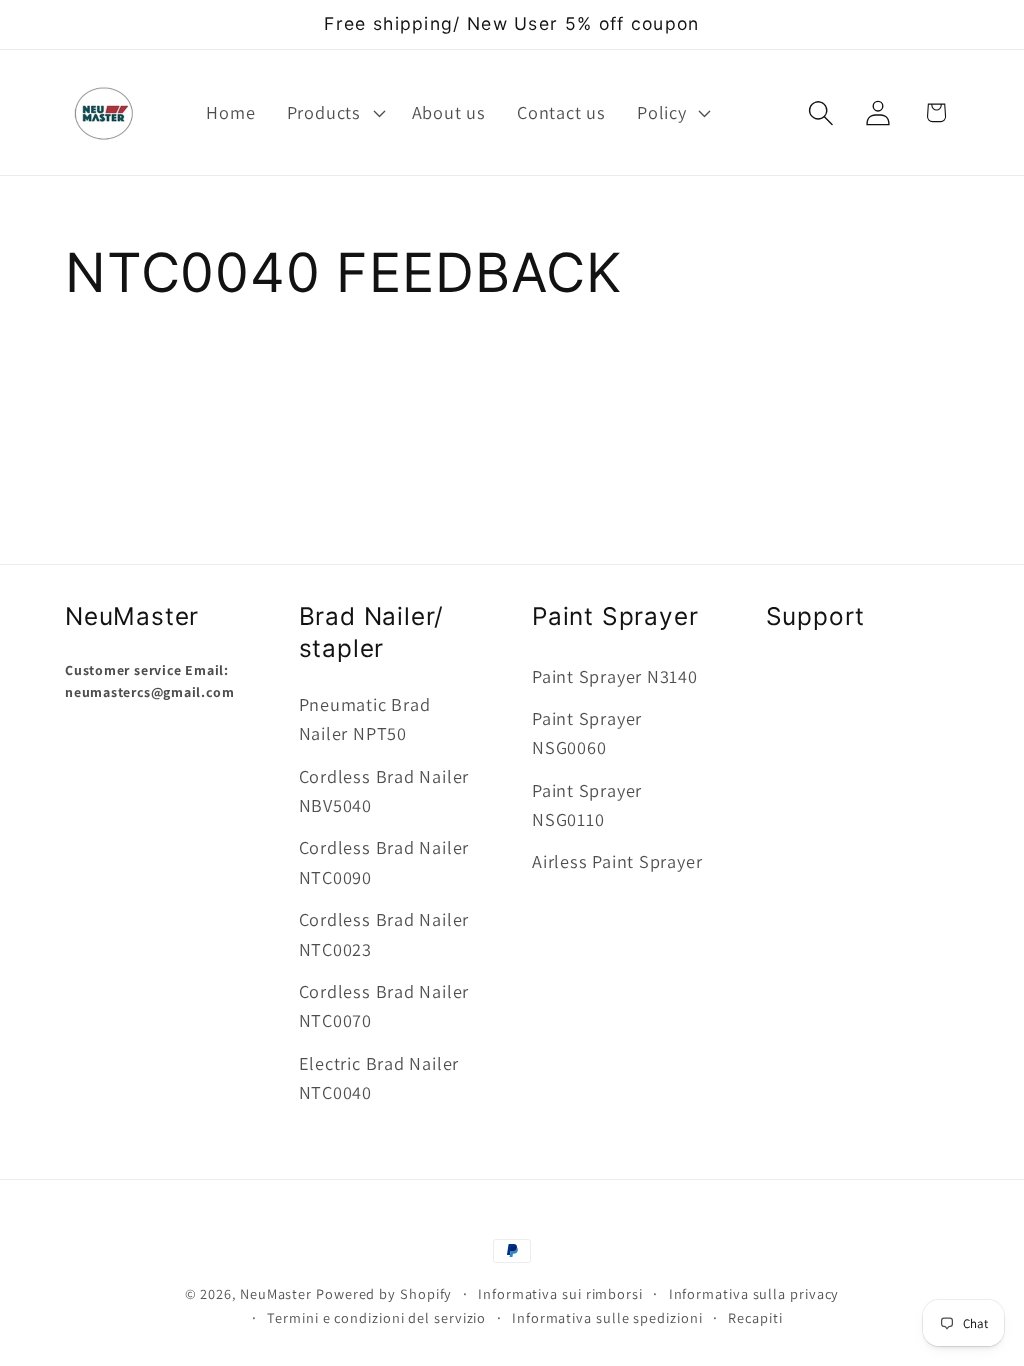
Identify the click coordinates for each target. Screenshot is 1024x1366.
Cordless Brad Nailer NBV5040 (384, 790)
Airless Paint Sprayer (617, 861)
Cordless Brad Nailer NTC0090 (384, 861)
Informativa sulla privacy (754, 1293)
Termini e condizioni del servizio (376, 1317)
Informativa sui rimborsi (560, 1293)
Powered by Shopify (384, 1293)
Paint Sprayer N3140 (615, 676)
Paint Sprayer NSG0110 (587, 804)
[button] (333, 113)
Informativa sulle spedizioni (607, 1317)
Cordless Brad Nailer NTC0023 (384, 933)
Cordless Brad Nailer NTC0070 (384, 1005)
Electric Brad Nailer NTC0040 (379, 1077)
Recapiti (755, 1317)
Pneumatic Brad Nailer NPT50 (365, 718)
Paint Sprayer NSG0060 (587, 732)
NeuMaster (276, 1293)
